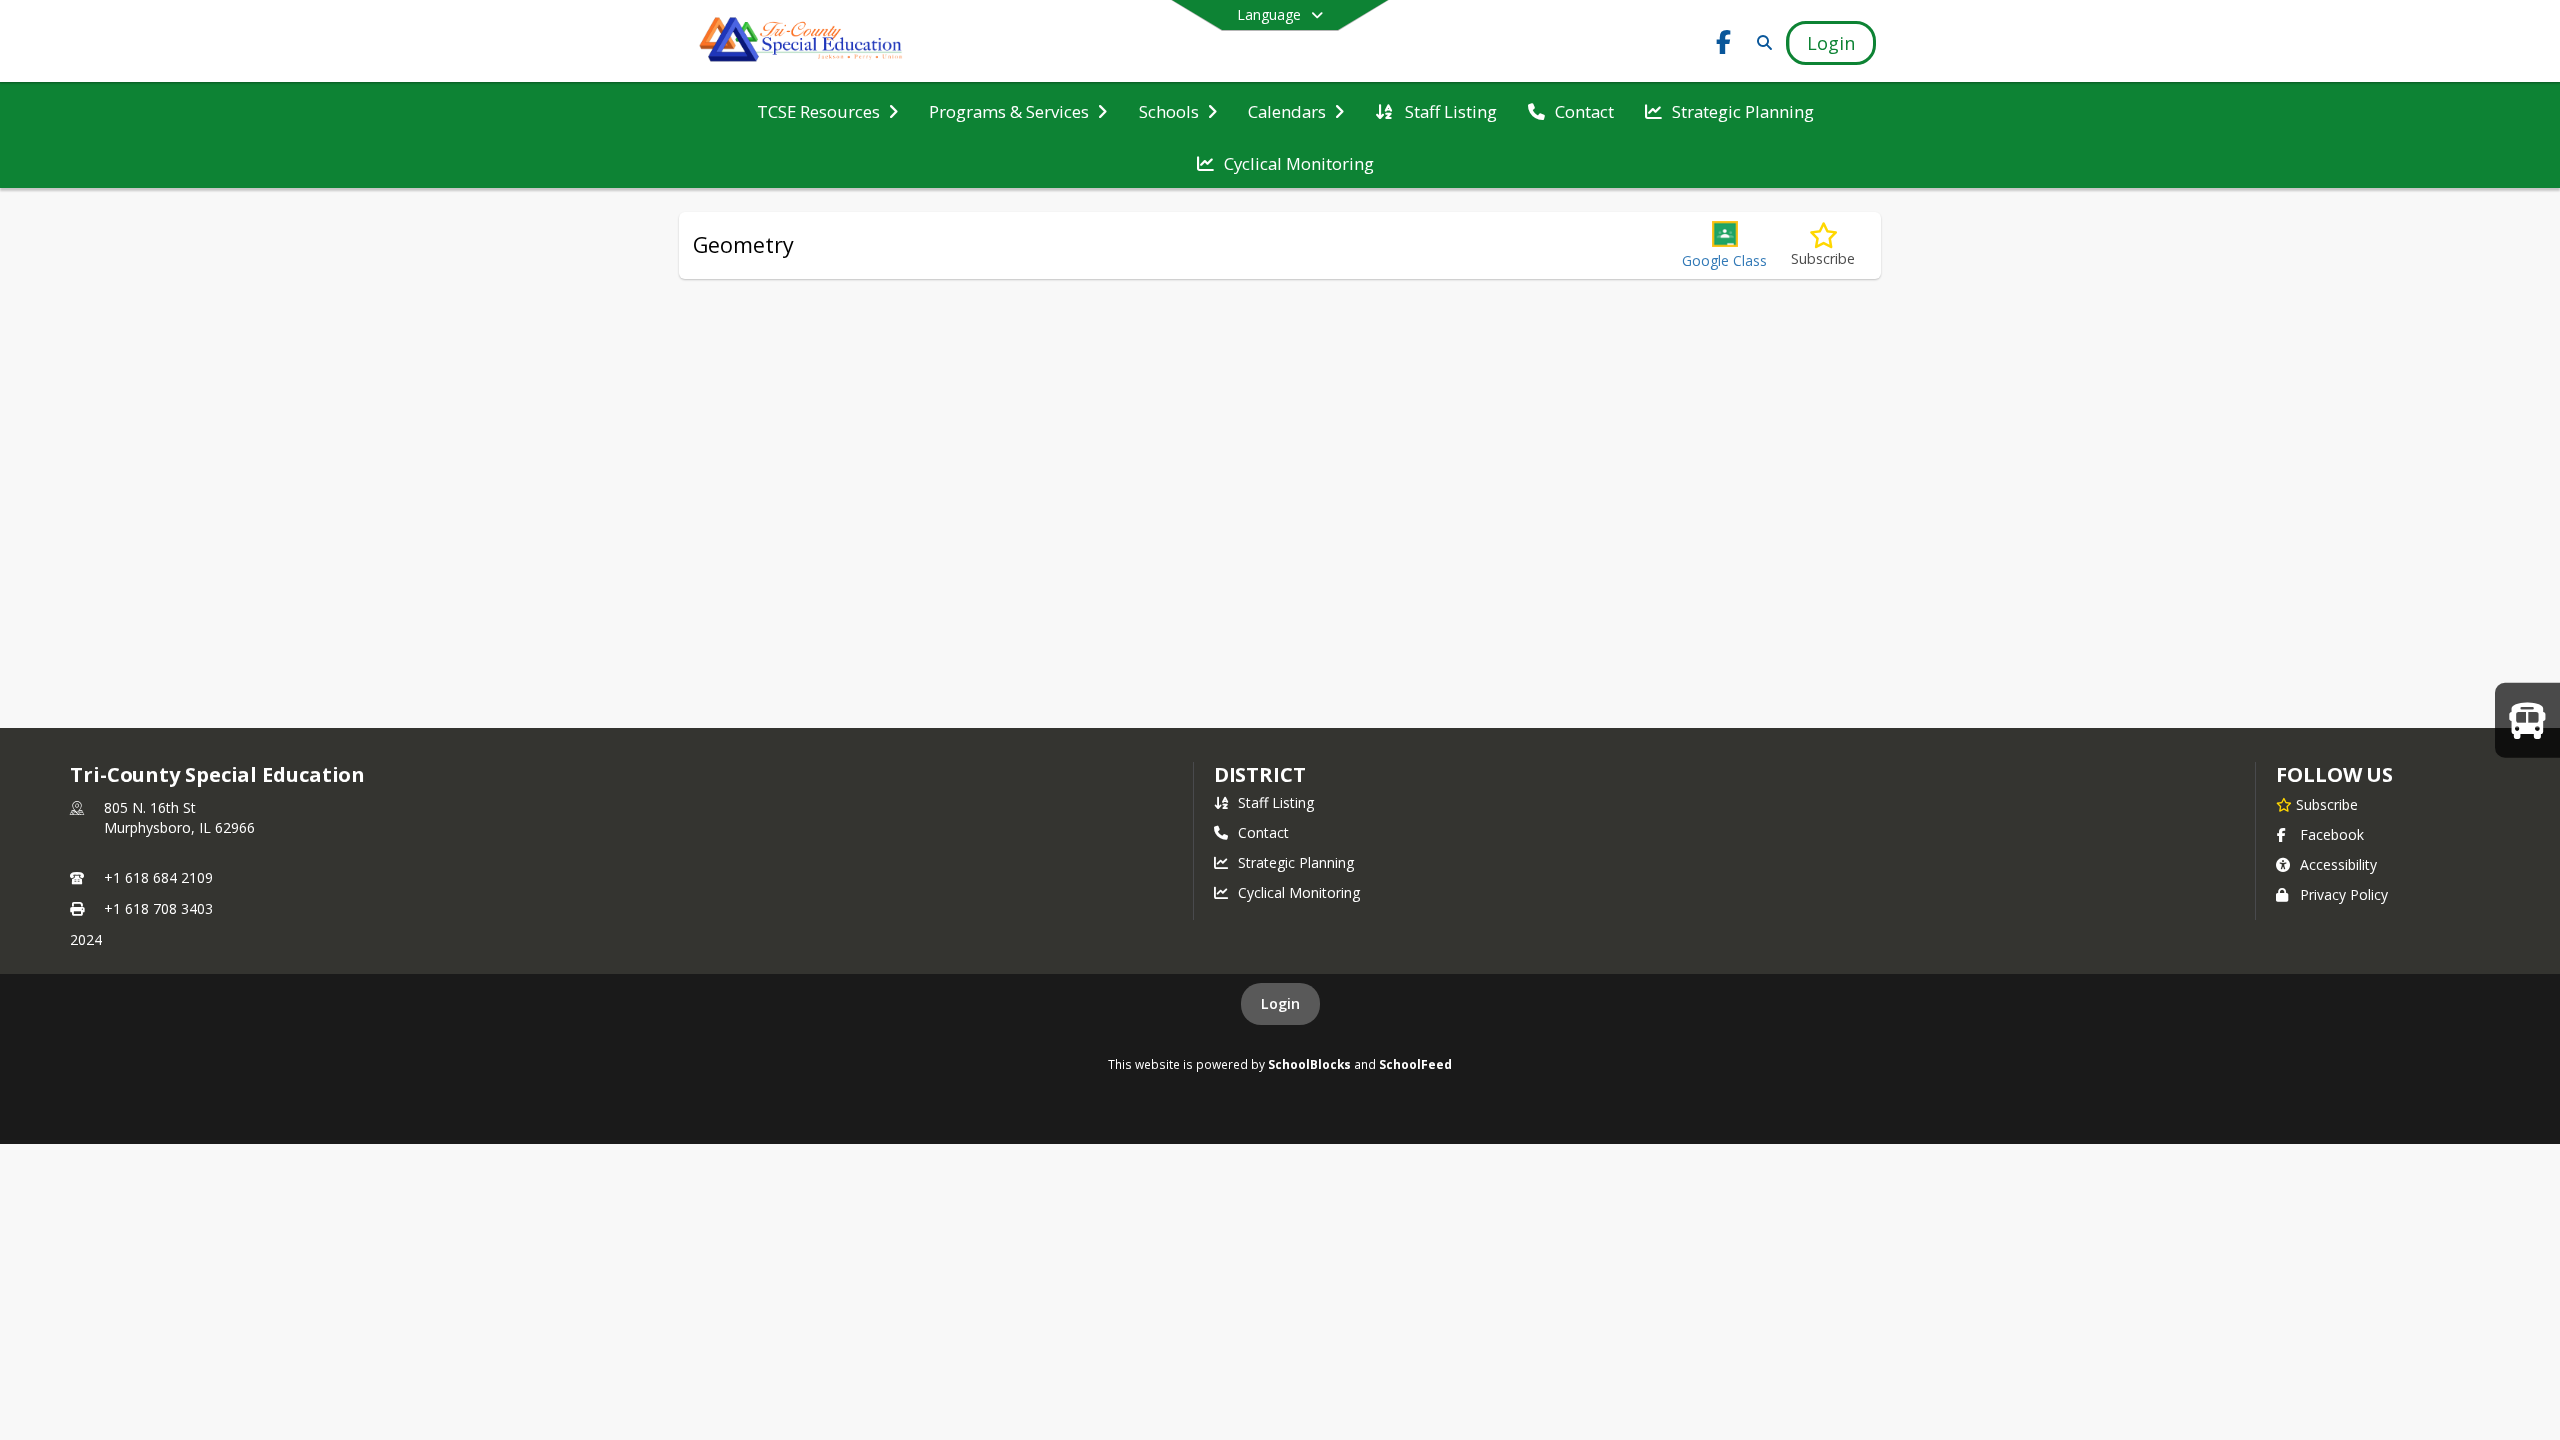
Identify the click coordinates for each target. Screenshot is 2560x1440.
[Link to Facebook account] (1724, 45)
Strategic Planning (1296, 862)
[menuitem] (827, 110)
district (1260, 774)
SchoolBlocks (1309, 1064)
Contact (1263, 832)
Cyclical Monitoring (1299, 892)
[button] (1724, 245)
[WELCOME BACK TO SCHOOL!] (2527, 719)
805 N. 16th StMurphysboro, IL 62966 (179, 817)
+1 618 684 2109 (158, 877)
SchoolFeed (1415, 1064)
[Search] (1760, 42)
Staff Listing (1276, 802)
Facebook (2332, 834)
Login (1280, 1003)
